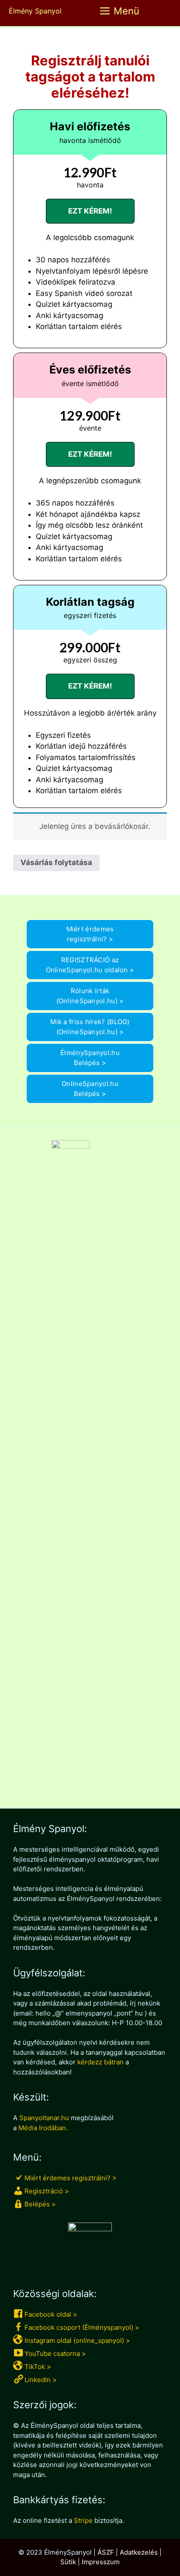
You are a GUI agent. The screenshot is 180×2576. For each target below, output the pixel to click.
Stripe (83, 2520)
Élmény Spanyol (35, 11)
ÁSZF (106, 2552)
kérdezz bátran (100, 2062)
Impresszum (101, 2562)
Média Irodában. (43, 2128)
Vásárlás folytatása (56, 862)
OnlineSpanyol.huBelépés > (90, 1089)
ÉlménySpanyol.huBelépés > (90, 1058)
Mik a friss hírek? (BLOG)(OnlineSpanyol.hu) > (90, 1027)
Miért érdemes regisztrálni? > (90, 934)
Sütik (68, 2562)
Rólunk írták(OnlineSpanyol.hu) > (90, 996)
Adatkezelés (139, 2552)
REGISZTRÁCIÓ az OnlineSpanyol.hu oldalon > (90, 965)
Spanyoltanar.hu (44, 2118)
